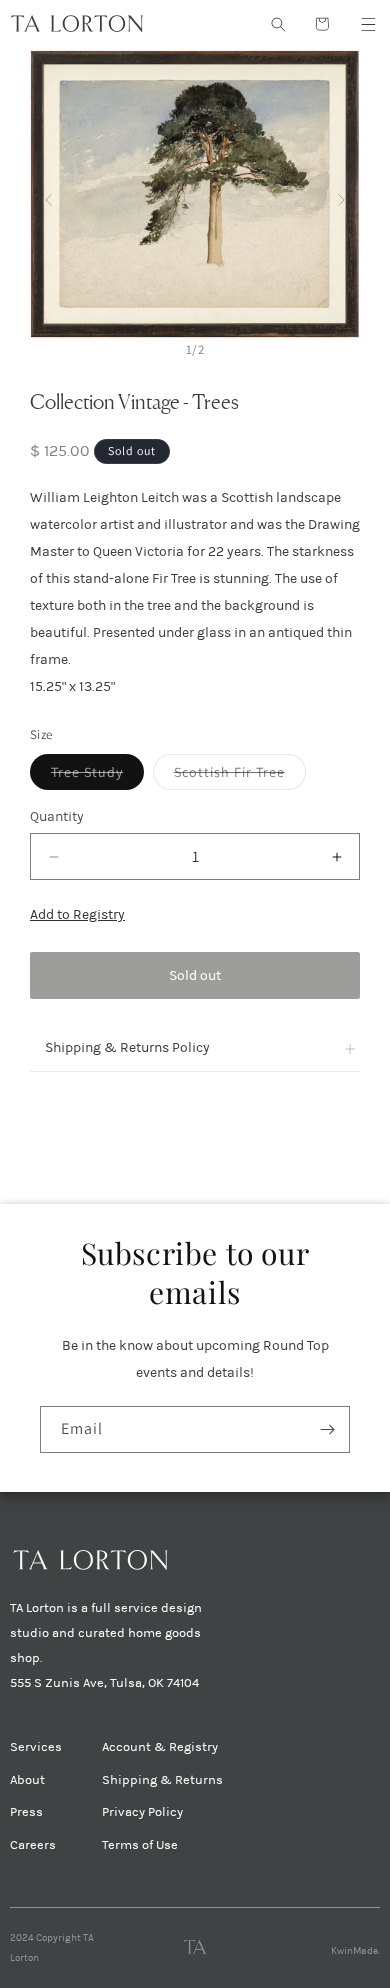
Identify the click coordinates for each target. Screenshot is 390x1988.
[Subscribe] (327, 1429)
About (27, 1780)
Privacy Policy (142, 1812)
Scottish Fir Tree (240, 776)
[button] (368, 24)
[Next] (341, 194)
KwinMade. (355, 1951)
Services (36, 1747)
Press (26, 1812)
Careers (33, 1845)
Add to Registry (77, 914)
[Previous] (48, 194)
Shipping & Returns (162, 1780)
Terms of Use (140, 1845)
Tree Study (97, 776)
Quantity (57, 816)
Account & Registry (160, 1747)
